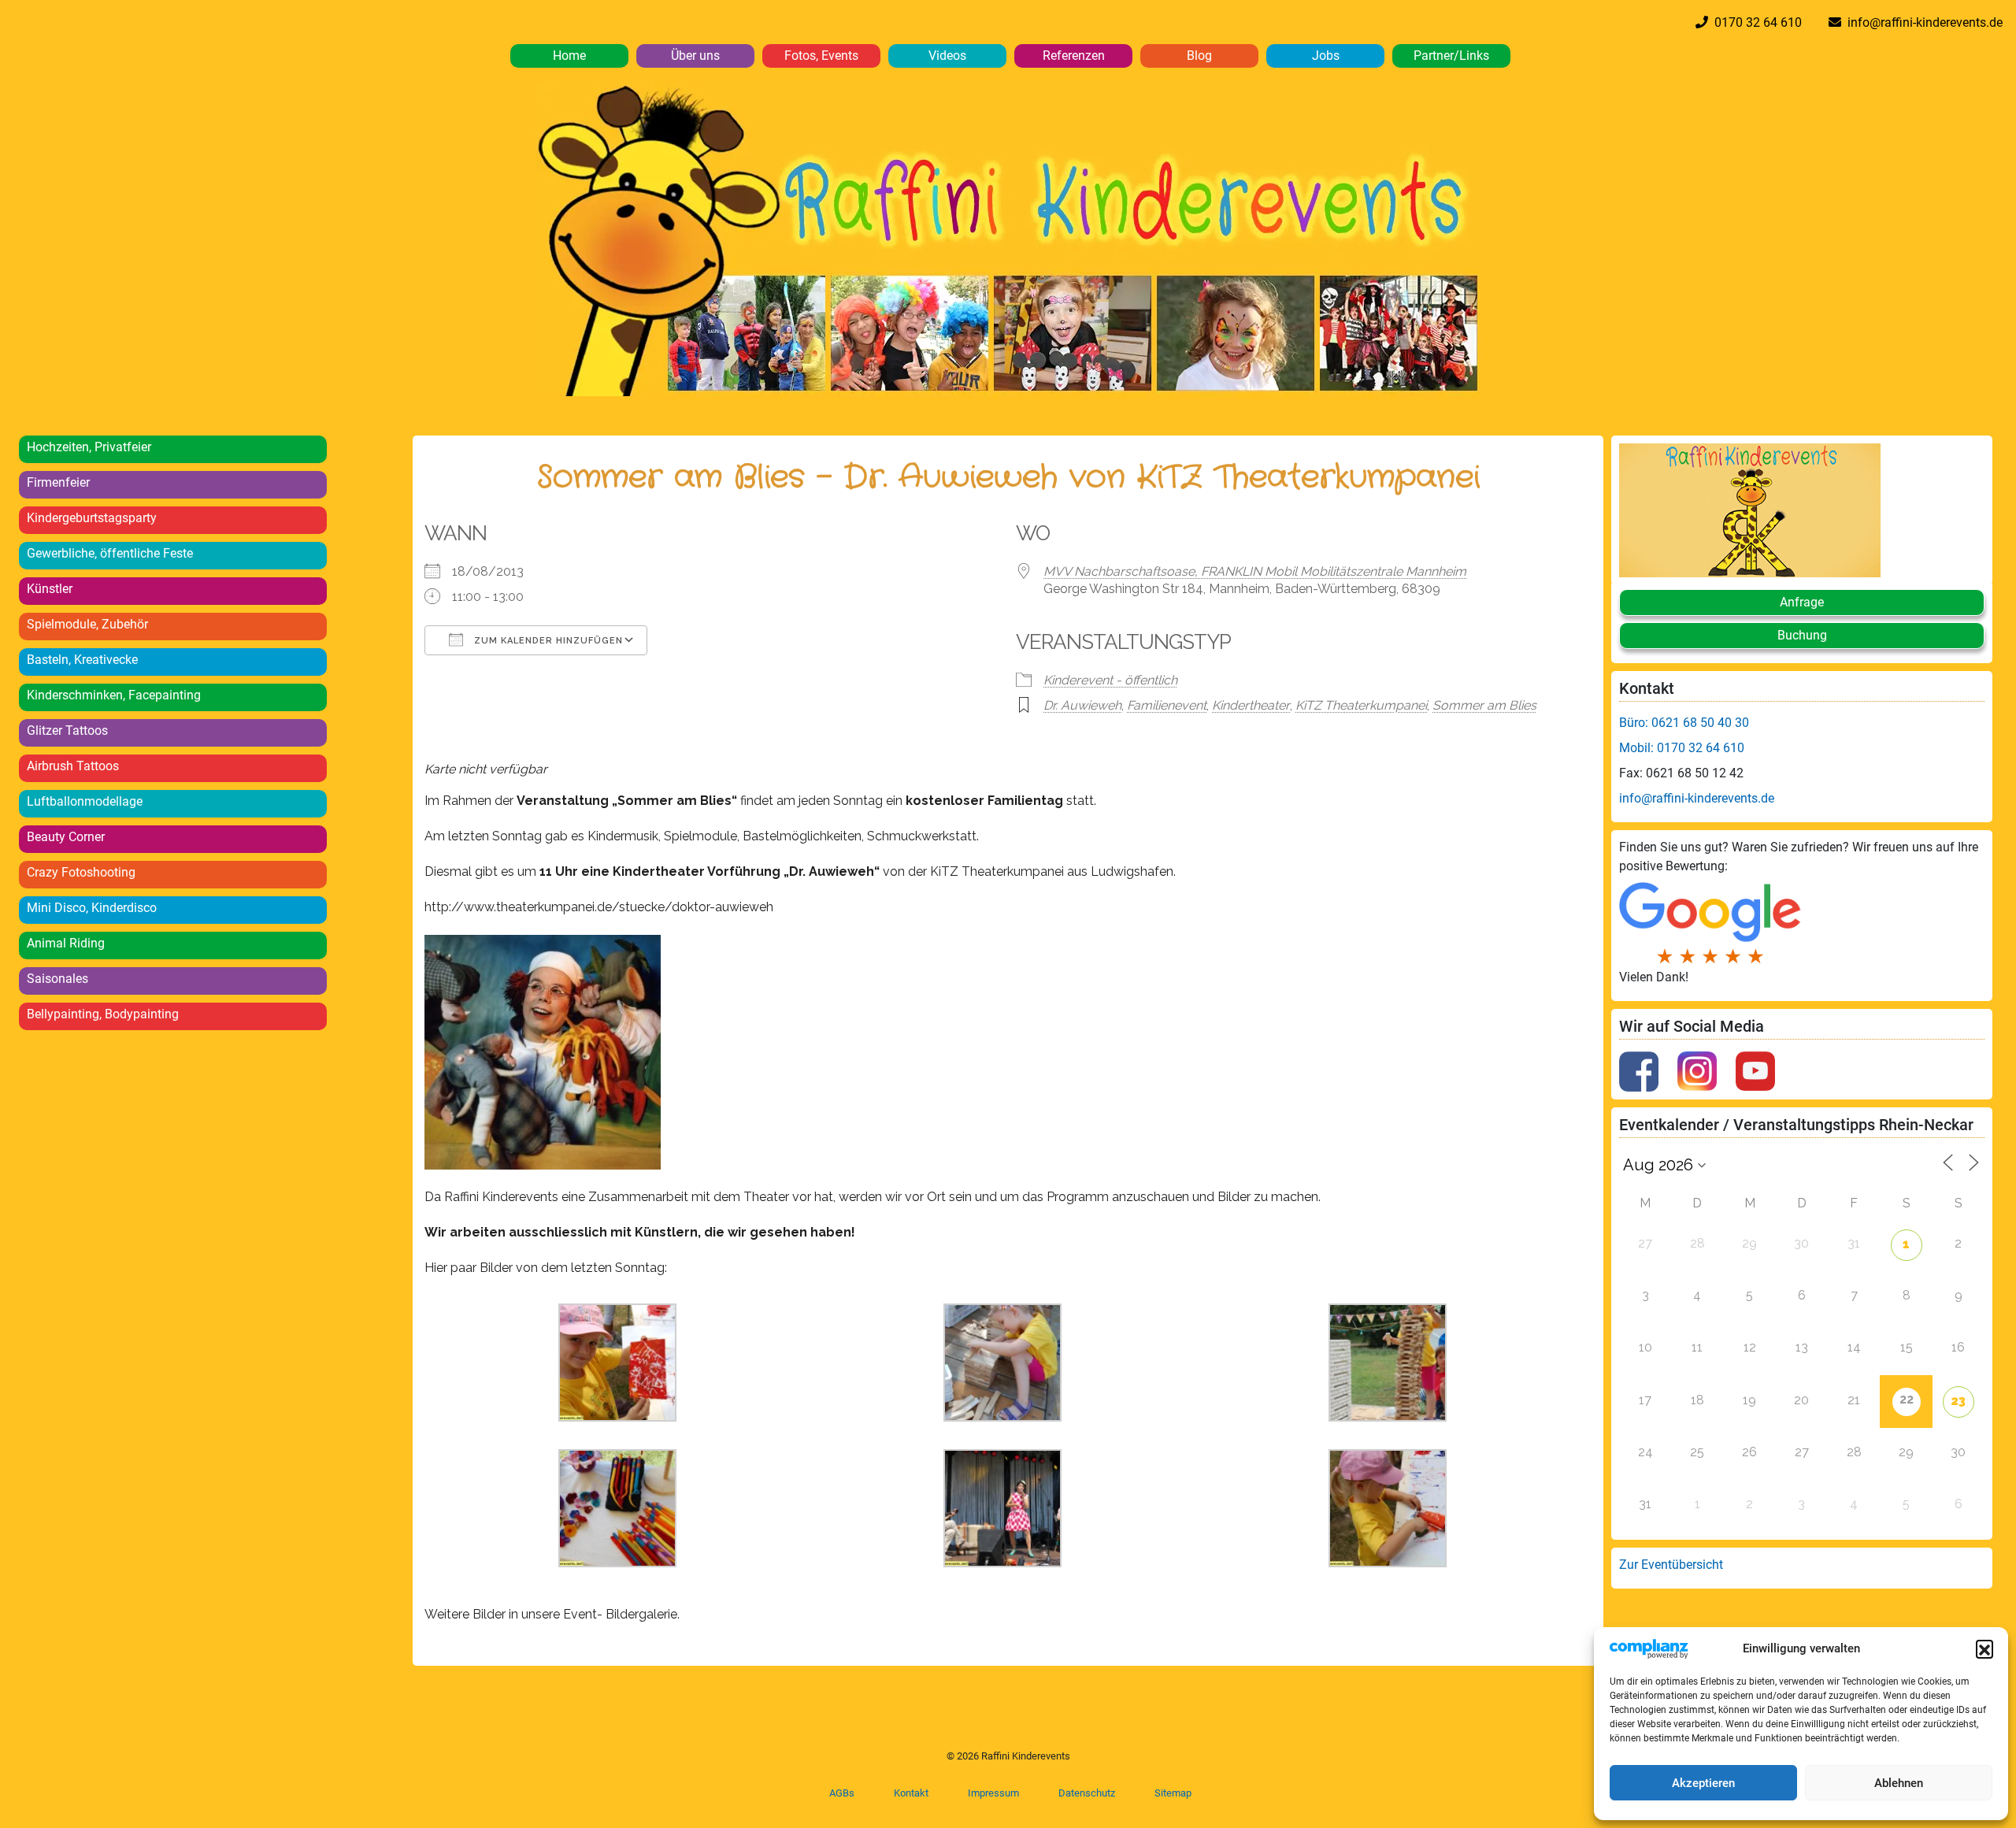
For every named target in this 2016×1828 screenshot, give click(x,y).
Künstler (50, 589)
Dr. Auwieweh (1082, 705)
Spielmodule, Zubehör (87, 624)
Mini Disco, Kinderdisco (92, 908)
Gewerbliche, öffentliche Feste (110, 553)
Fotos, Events (821, 56)
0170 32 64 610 (1755, 22)
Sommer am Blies (1484, 705)
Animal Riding (66, 943)
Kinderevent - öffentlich (1110, 680)
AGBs (842, 1793)
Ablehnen (1899, 1783)
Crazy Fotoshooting (81, 872)
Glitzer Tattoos (67, 730)
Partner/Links (1451, 56)
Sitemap (1173, 1793)
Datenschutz (1087, 1793)
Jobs (1326, 56)
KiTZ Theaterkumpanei (1361, 705)
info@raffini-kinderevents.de (1922, 22)
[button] (1984, 1648)
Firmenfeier (58, 482)
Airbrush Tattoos (73, 766)
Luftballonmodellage (85, 801)
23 (1958, 1401)
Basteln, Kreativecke (82, 660)
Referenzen (1074, 56)
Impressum (993, 1793)
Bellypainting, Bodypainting (103, 1014)
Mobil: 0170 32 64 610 (1682, 748)
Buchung (1802, 635)
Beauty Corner (66, 837)
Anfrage (1802, 602)
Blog (1199, 56)
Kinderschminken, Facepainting (114, 695)
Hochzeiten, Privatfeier (89, 447)
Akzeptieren (1703, 1783)
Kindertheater (1251, 705)
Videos (947, 56)
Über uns (695, 56)
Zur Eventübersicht (1671, 1565)
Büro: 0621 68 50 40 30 (1684, 723)
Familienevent (1167, 705)
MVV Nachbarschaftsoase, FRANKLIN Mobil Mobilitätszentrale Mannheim (1255, 571)
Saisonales (57, 979)
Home (569, 56)
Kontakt (911, 1793)
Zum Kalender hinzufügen (547, 641)
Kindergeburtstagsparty (92, 518)
